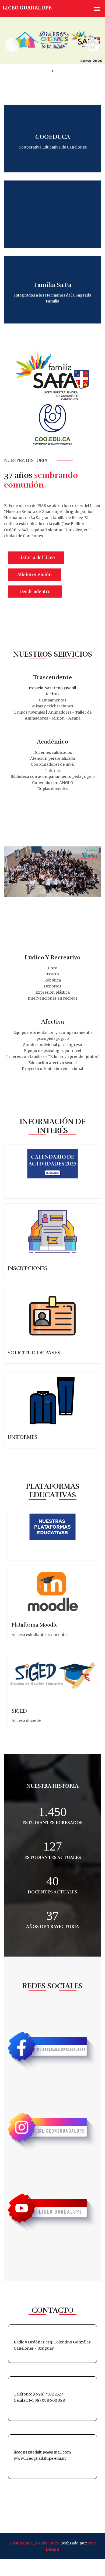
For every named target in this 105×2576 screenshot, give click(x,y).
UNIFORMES (22, 1437)
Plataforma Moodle (35, 1625)
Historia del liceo (36, 557)
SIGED (19, 1711)
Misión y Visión (34, 574)
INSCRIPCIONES (27, 1268)
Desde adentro (35, 591)
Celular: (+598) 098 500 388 (39, 2400)
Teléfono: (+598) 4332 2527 (38, 2394)
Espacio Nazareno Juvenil (52, 688)
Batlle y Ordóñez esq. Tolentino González (52, 2342)
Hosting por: (21, 2543)
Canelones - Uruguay (34, 2348)
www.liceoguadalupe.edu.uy (40, 2458)
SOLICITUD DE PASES (34, 1353)
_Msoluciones (46, 2543)
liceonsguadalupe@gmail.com (42, 2452)
